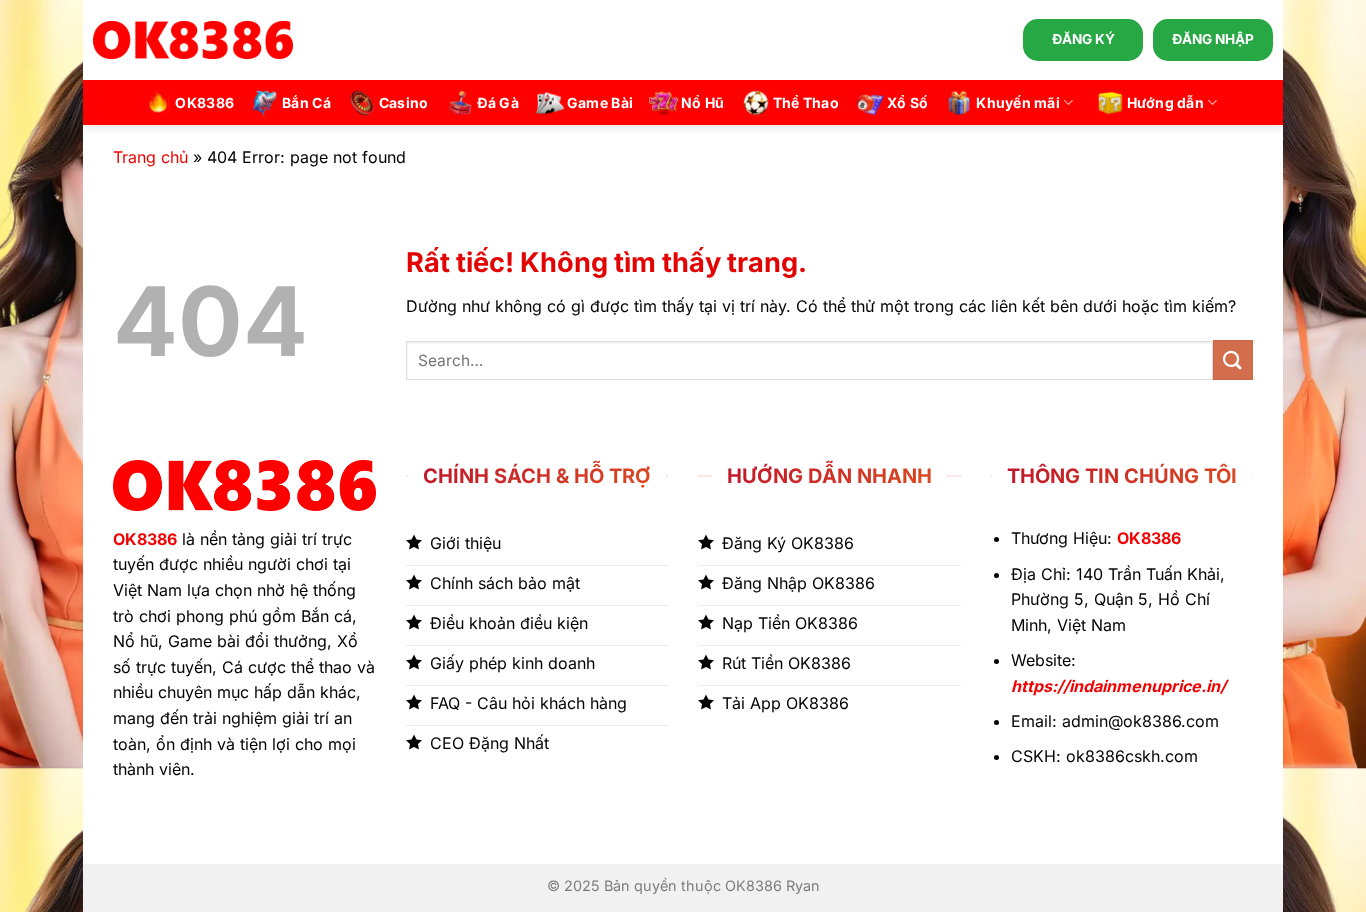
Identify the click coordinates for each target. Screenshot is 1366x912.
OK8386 (204, 102)
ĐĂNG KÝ (1083, 39)
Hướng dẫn (1166, 102)
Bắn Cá (306, 102)
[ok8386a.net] (193, 40)
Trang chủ (150, 157)
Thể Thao (806, 102)
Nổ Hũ (702, 102)
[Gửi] (1233, 359)
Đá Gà (498, 102)
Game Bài (600, 102)
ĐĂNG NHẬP (1213, 39)
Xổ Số (907, 102)
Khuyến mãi (1018, 102)
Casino (404, 102)
